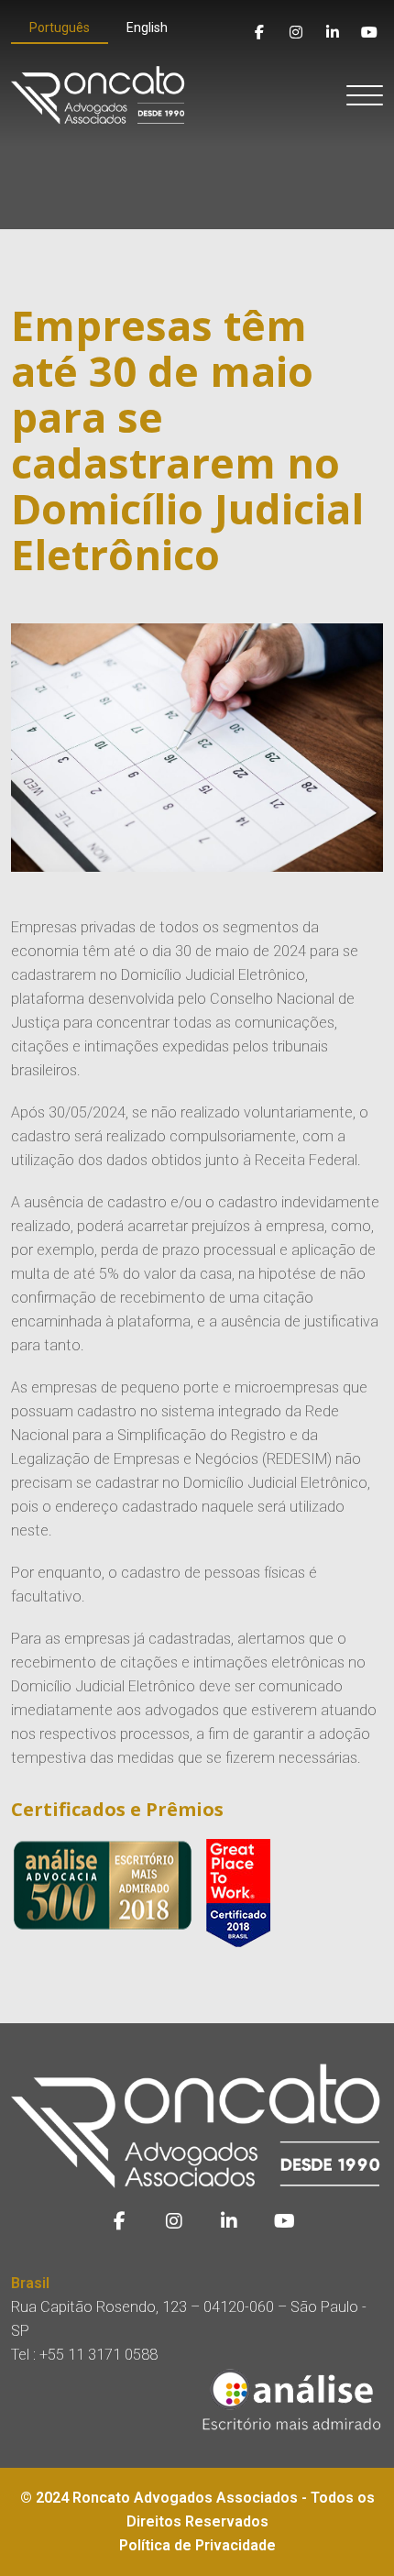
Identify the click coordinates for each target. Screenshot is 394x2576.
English (147, 28)
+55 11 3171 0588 (98, 2355)
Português (60, 28)
